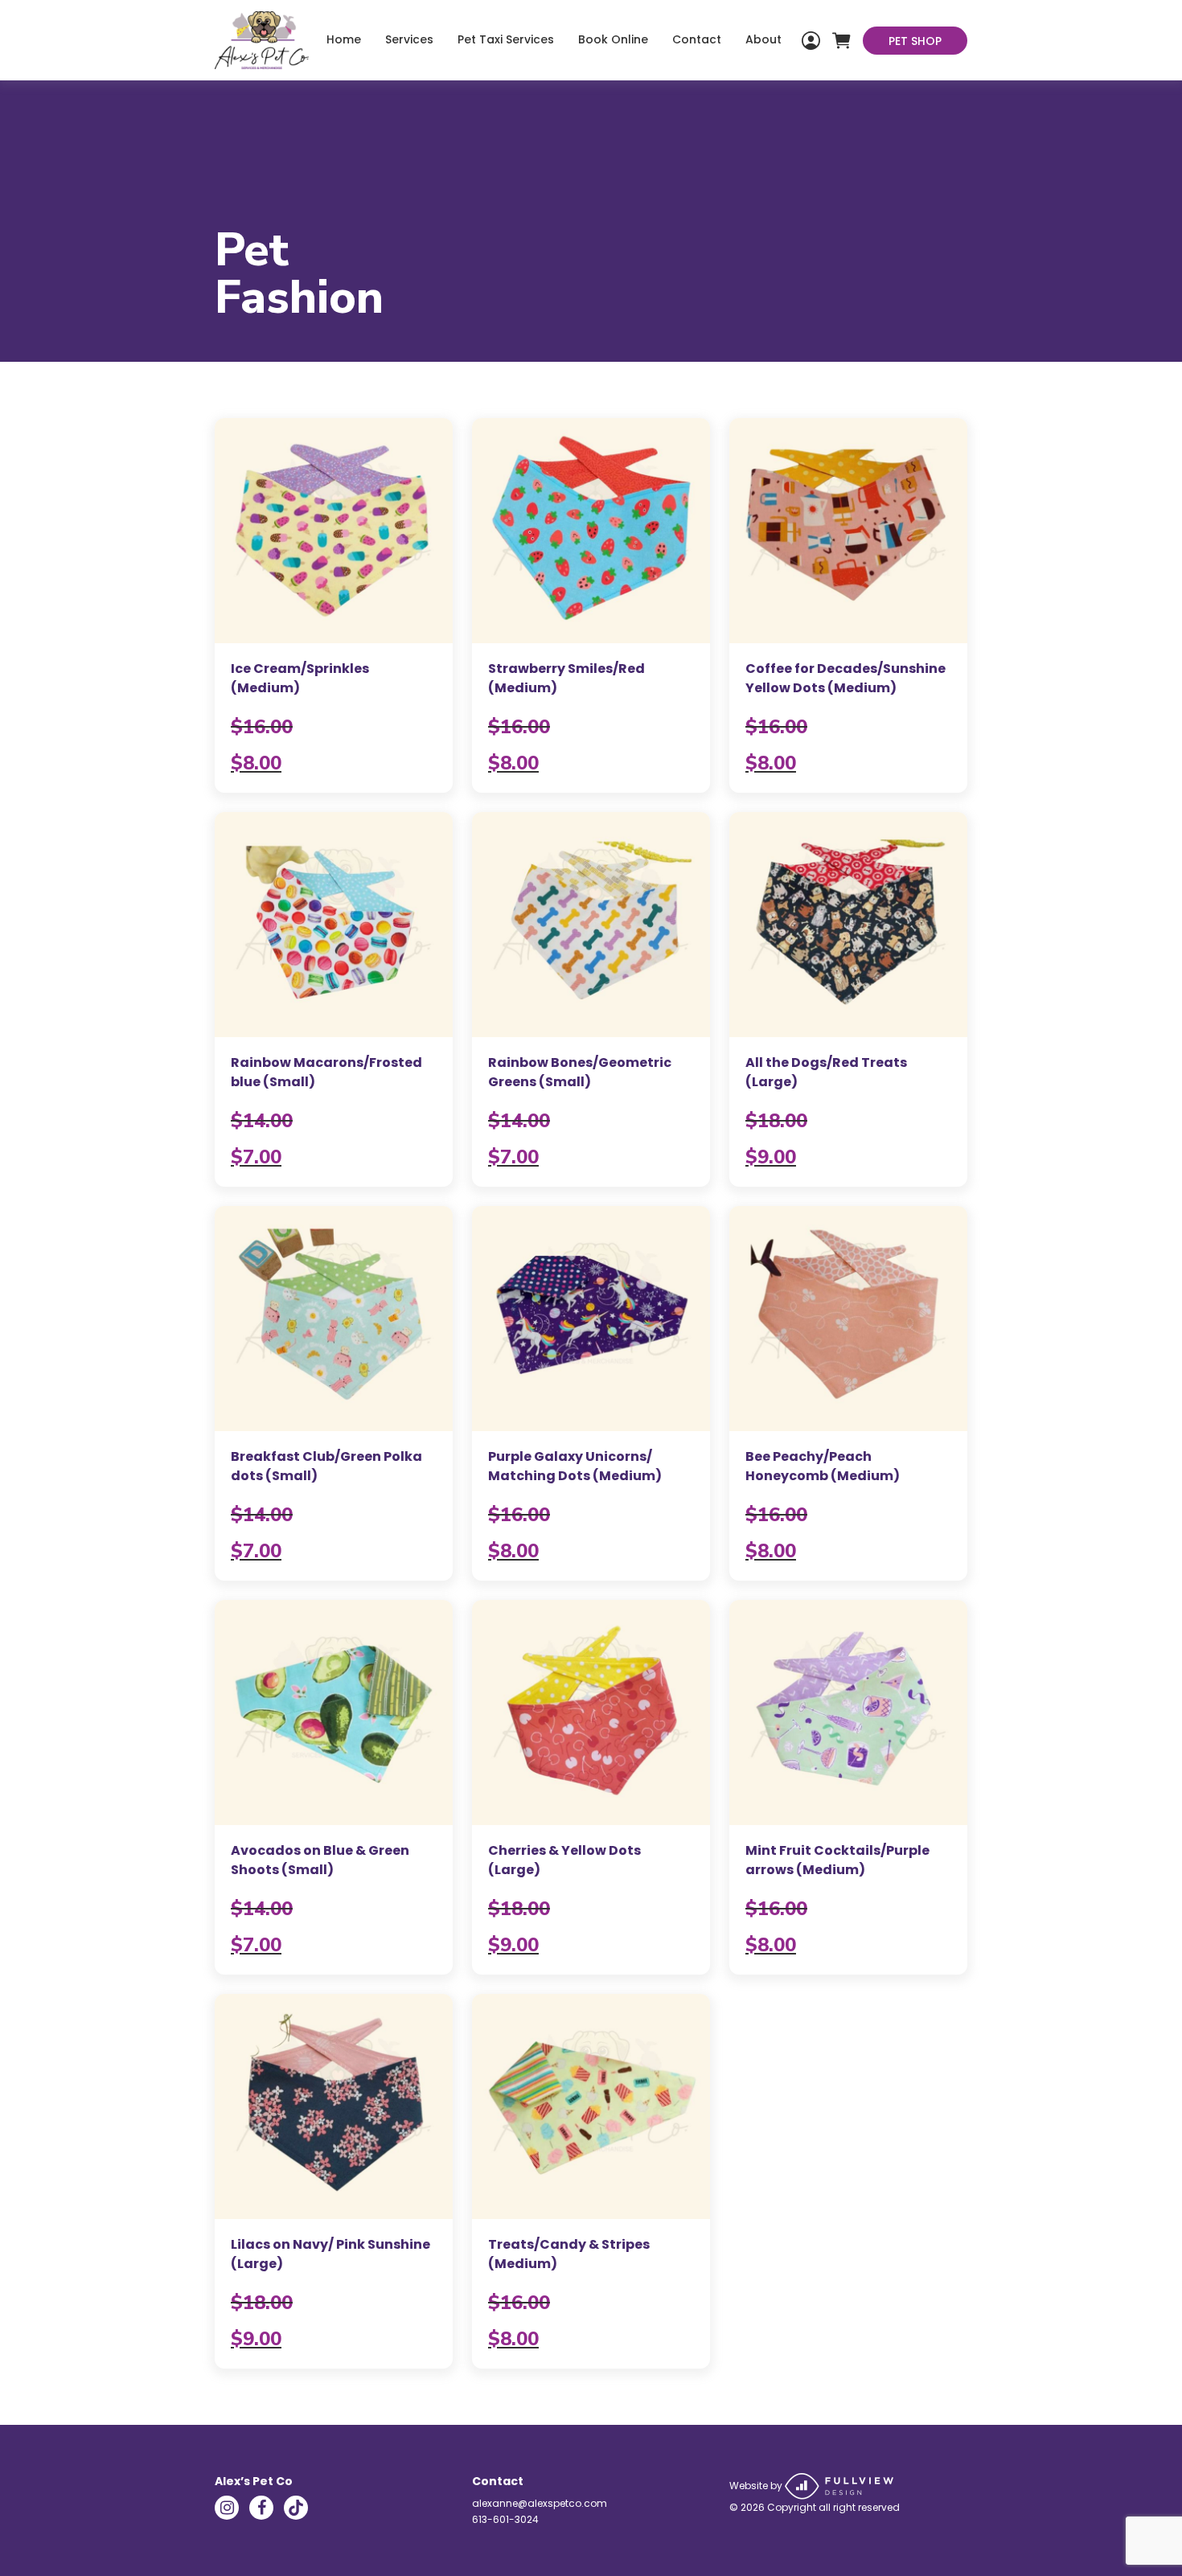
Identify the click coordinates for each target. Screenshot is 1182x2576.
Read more (334, 605)
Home (344, 39)
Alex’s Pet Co (254, 2481)
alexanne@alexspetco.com (540, 2503)
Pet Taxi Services (506, 39)
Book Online (613, 39)
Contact (697, 39)
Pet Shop (915, 41)
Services (409, 39)
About (763, 39)
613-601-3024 (505, 2519)
